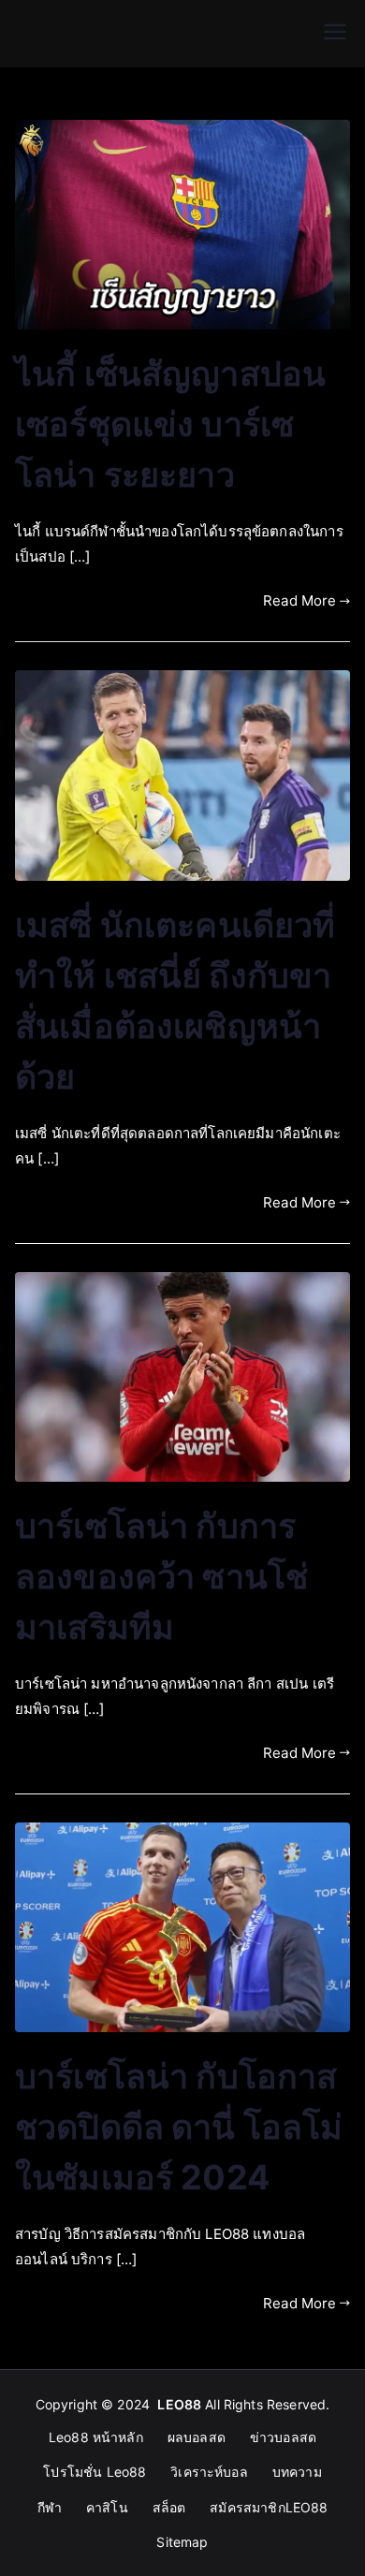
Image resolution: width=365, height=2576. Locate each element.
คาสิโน (107, 2507)
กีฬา (50, 2507)
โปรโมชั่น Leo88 (95, 2472)
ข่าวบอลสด (283, 2437)
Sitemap (182, 2542)
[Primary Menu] (335, 34)
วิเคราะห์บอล (209, 2472)
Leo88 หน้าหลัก (96, 2437)
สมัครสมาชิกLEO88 (269, 2507)
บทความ (297, 2472)
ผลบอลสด (197, 2437)
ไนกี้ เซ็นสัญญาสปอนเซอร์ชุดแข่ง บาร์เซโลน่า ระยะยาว (170, 424)
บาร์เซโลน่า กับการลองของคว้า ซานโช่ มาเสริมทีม (161, 1576)
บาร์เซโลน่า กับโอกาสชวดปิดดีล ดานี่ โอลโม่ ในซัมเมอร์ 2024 (179, 2127)
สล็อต (169, 2507)
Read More (299, 600)
